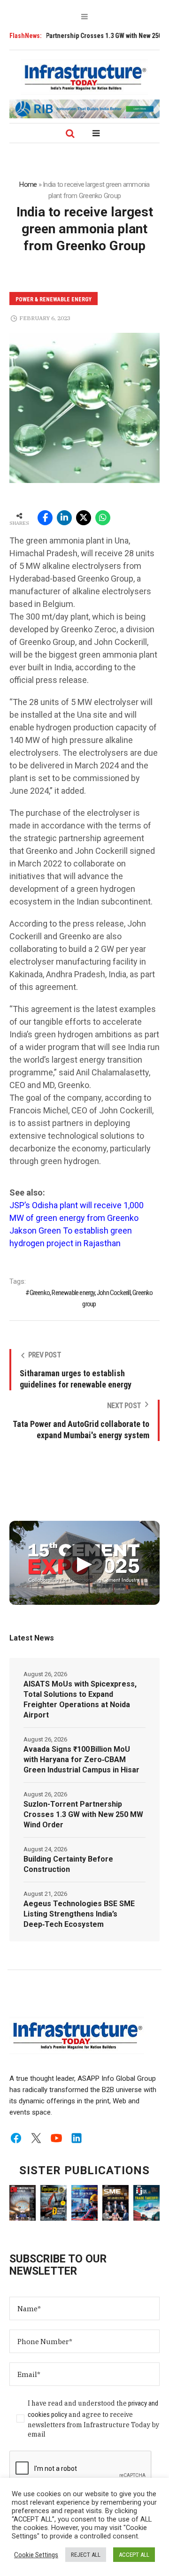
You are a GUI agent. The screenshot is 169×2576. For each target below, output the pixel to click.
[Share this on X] (84, 518)
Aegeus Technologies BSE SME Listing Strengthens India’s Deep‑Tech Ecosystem (79, 1914)
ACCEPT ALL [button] (134, 2555)
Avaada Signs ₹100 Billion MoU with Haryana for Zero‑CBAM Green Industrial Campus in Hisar (81, 1759)
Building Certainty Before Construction (68, 1864)
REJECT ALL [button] (86, 2555)
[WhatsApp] (103, 518)
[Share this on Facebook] (45, 518)
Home (28, 184)
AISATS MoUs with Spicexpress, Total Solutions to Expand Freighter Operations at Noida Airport (80, 1699)
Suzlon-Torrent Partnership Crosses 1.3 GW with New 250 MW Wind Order (83, 1814)
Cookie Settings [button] (36, 2555)
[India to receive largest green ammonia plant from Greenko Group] (84, 407)
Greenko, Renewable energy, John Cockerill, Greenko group (91, 1298)
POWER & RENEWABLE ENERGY (54, 299)
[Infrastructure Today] (84, 77)
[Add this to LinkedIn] (64, 518)
